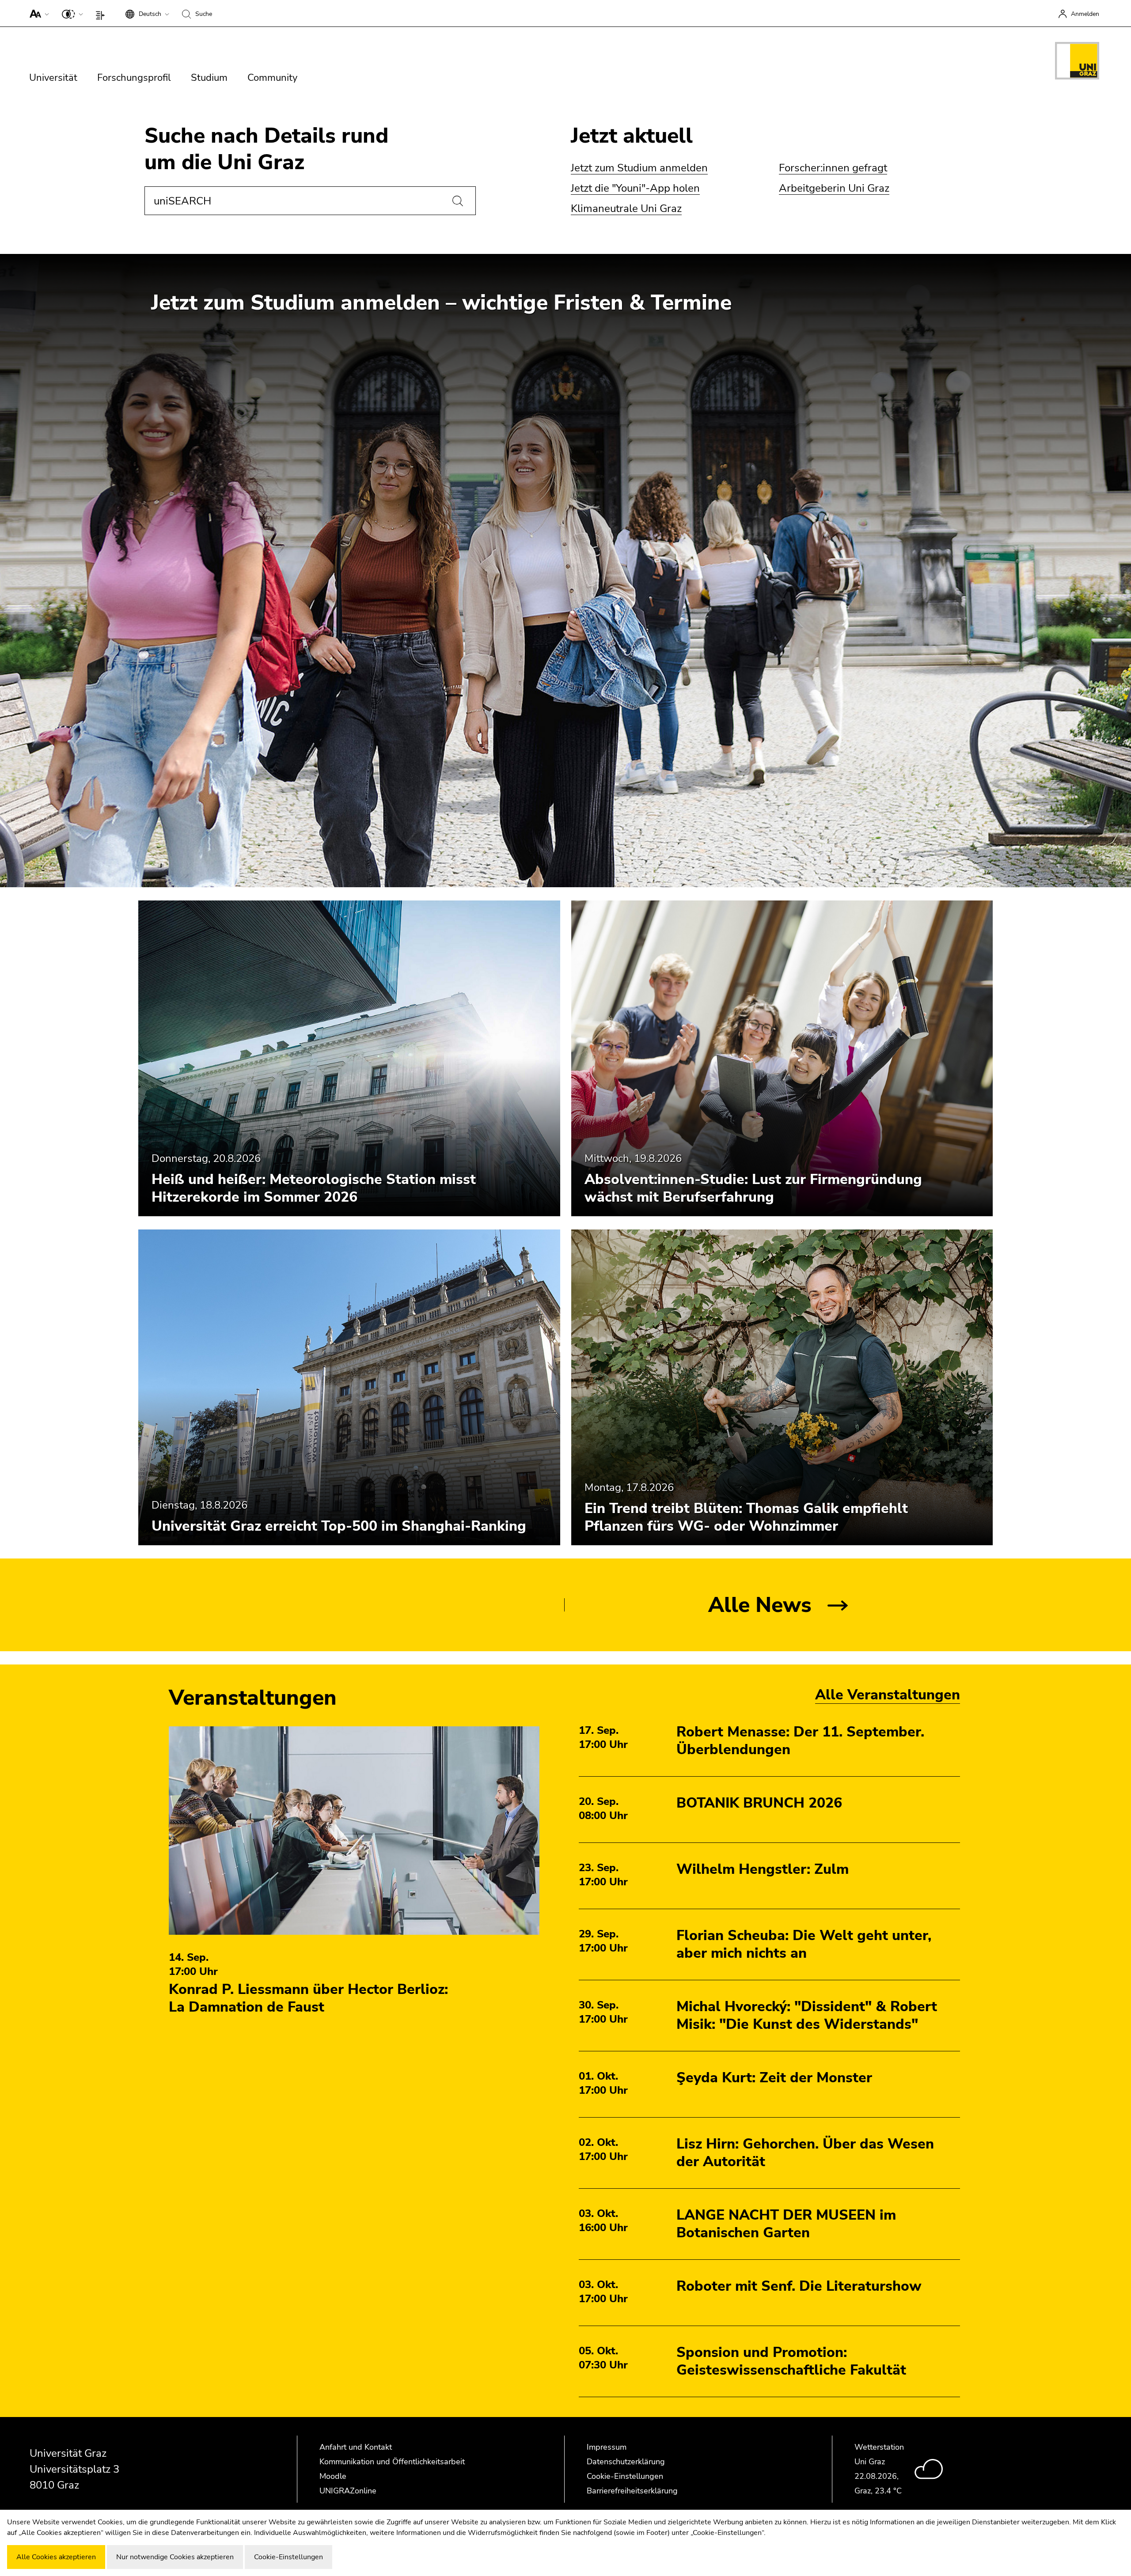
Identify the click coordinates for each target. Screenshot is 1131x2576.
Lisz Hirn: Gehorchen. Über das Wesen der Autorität (805, 2153)
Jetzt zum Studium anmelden (639, 168)
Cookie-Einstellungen (625, 2476)
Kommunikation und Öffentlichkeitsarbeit (392, 2462)
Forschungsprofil (134, 78)
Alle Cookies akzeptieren (56, 2557)
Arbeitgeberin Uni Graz (834, 188)
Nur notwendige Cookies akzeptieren (175, 2557)
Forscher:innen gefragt (833, 168)
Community (272, 78)
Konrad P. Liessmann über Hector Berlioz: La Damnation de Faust (308, 1998)
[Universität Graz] (1077, 62)
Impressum (607, 2447)
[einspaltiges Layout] (102, 13)
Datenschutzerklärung (626, 2462)
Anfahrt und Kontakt (356, 2447)
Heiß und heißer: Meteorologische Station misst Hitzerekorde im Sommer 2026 (314, 1188)
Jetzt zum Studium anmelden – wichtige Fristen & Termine (441, 303)
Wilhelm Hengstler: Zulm (763, 1869)
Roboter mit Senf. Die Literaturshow (799, 2286)
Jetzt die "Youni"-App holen (635, 188)
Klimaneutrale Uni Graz (626, 208)
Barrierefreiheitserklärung (632, 2491)
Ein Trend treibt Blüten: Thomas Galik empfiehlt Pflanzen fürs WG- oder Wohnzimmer (746, 1517)
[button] (37, 13)
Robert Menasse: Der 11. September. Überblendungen (800, 1741)
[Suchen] (458, 201)
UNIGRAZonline (348, 2491)
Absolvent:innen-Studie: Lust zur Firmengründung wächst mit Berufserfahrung (753, 1188)
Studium (209, 78)
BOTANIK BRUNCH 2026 (759, 1803)
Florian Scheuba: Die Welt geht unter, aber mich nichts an (804, 1944)
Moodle (333, 2476)
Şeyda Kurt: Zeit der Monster (774, 2078)
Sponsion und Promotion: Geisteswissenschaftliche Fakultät (791, 2361)
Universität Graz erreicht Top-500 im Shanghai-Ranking (339, 1526)
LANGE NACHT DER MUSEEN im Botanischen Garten (786, 2224)
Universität (53, 78)
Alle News (760, 1605)
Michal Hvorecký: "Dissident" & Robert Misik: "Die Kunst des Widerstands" (807, 2015)
